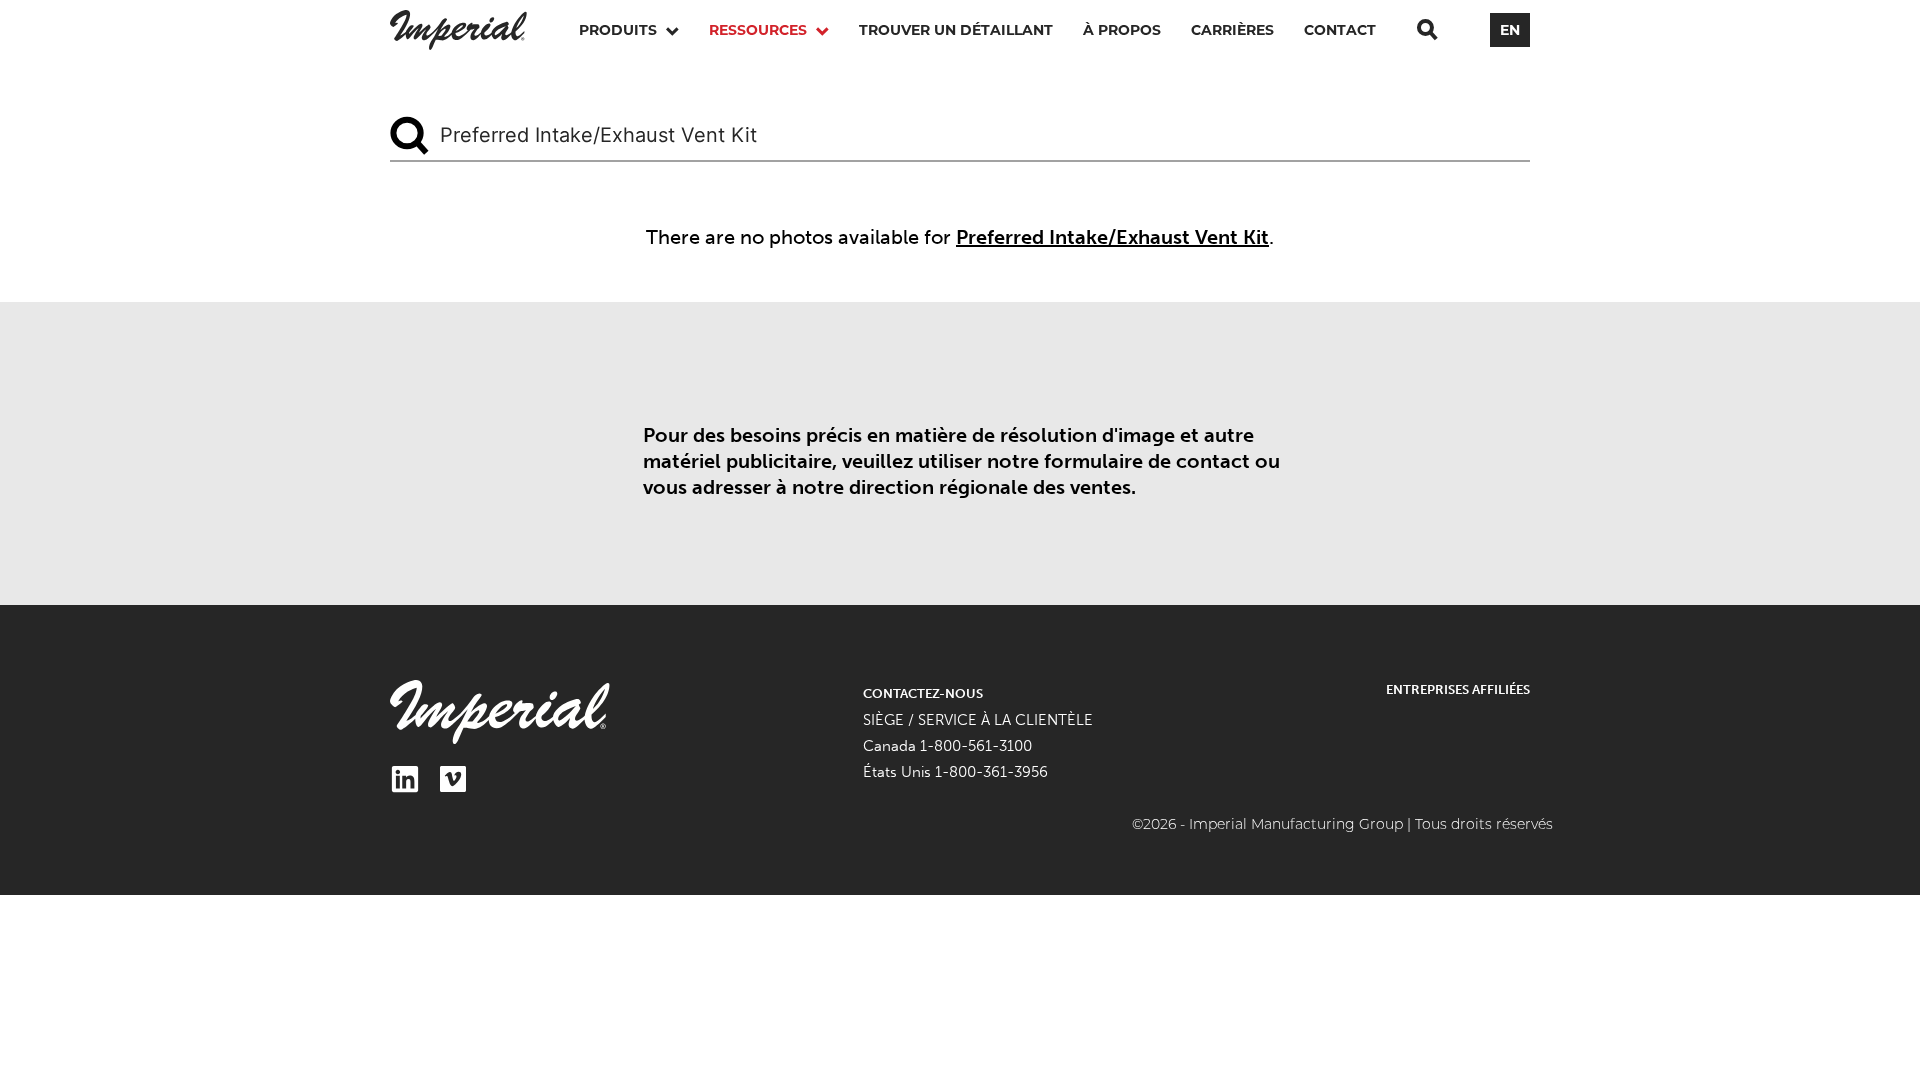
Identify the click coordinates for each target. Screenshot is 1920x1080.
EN (1510, 30)
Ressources (760, 30)
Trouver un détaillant (956, 30)
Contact (1340, 30)
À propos (1122, 30)
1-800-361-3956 (991, 772)
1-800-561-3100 (976, 746)
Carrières (1232, 30)
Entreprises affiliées (1458, 689)
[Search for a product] (1427, 30)
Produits (620, 30)
